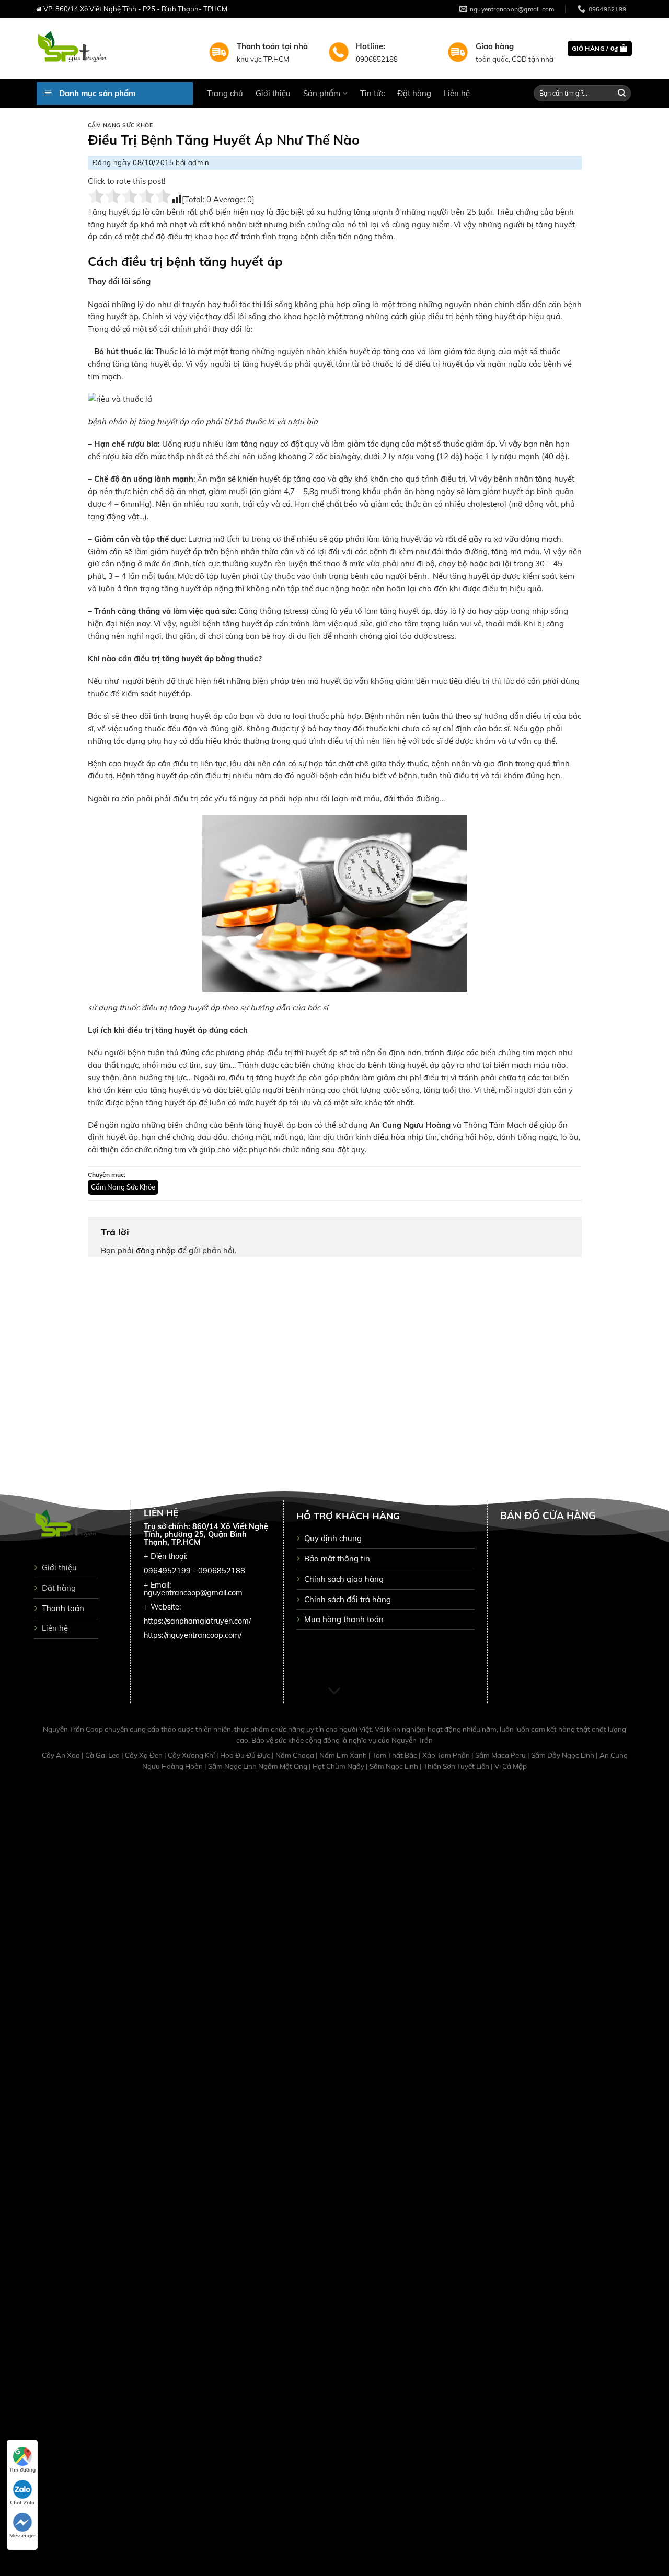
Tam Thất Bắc (395, 1755)
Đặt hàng (414, 93)
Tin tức (372, 93)
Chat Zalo (22, 2503)
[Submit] (622, 93)
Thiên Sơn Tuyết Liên (457, 1766)
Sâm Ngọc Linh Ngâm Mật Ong (258, 1766)
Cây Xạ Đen (145, 1755)
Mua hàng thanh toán (344, 1619)
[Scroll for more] (334, 1692)
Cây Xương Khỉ (192, 1755)
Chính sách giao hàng (344, 1579)
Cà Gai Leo (103, 1755)
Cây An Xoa (62, 1755)
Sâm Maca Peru (501, 1755)
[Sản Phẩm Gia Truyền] (115, 49)
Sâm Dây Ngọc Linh (563, 1755)
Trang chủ (225, 93)
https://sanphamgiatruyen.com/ (197, 1621)
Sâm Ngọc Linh (395, 1766)
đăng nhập (156, 1250)
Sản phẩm (322, 93)
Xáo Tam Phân (447, 1755)
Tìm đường (22, 2470)
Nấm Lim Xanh (344, 1755)
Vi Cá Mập (511, 1766)
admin (199, 162)
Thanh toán (63, 1608)
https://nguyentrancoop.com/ (193, 1635)
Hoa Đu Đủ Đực (246, 1755)
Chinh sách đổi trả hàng (348, 1599)
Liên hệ (457, 93)
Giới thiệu (273, 93)
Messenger (22, 2536)
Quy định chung (333, 1538)
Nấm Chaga (296, 1755)
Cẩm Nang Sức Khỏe (120, 126)
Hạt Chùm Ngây (339, 1766)
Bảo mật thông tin (337, 1559)
